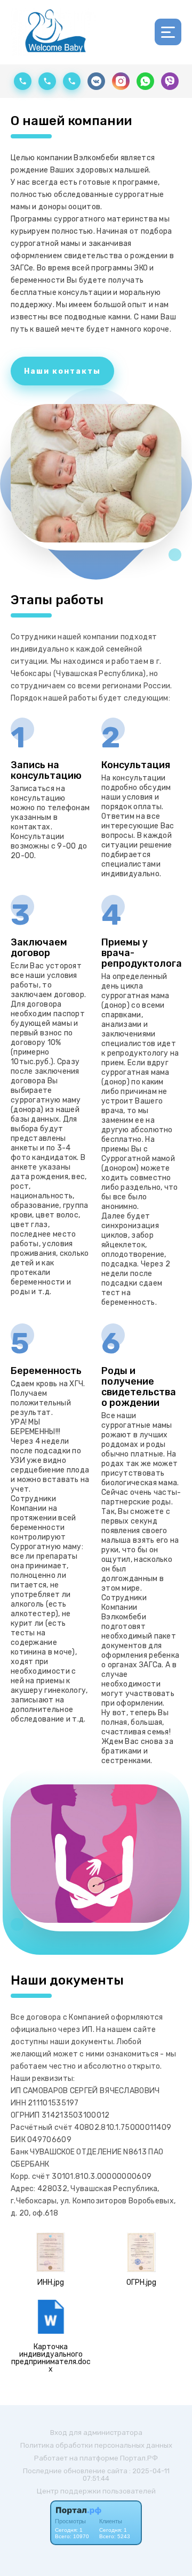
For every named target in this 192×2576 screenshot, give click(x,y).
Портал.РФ (139, 2458)
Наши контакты (62, 371)
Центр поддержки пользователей (96, 2491)
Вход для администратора (96, 2433)
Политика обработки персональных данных (96, 2445)
